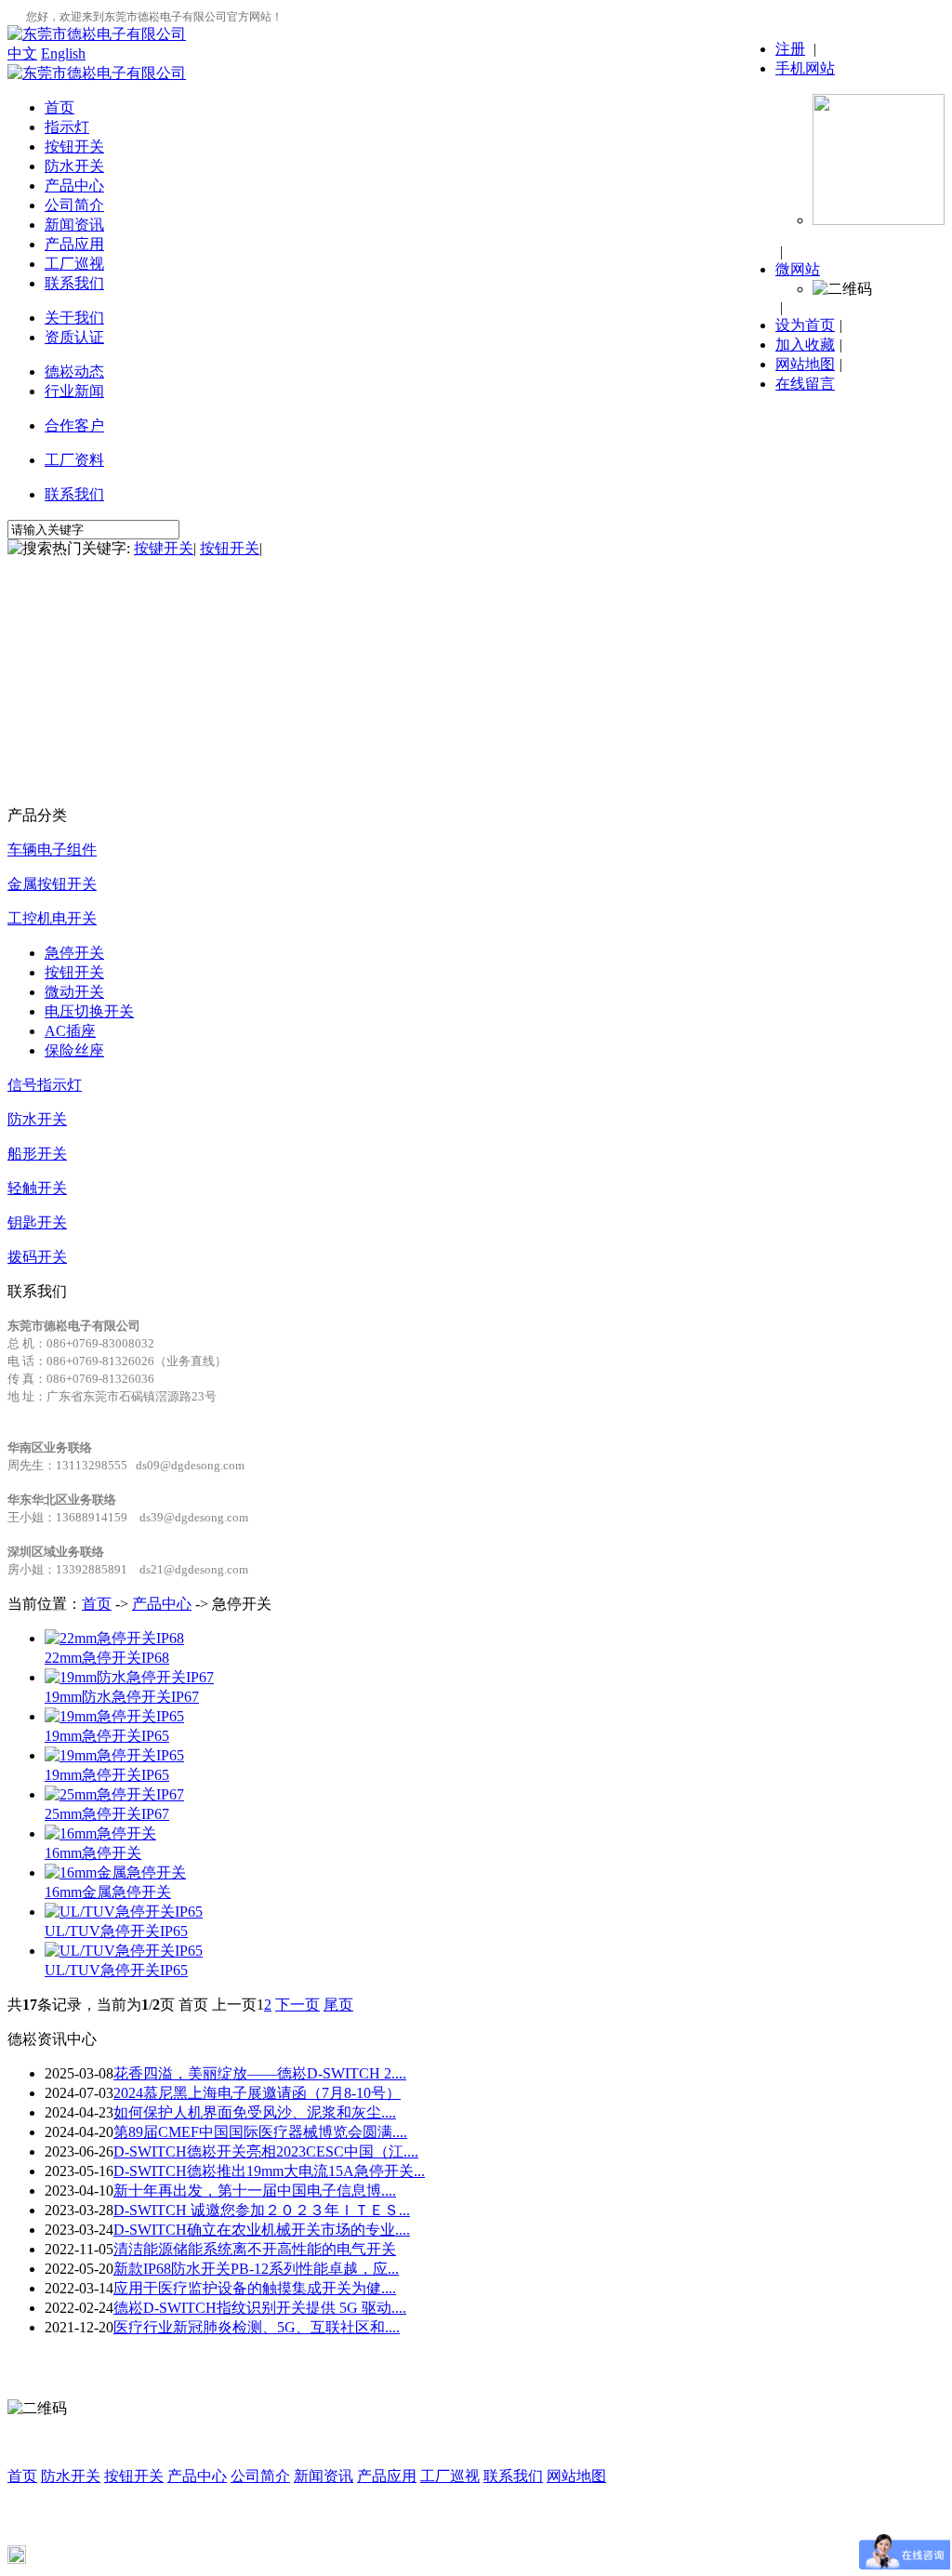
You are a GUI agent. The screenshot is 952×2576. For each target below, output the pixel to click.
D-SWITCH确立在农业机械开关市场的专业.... (262, 2230)
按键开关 (164, 548)
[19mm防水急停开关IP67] (129, 1677)
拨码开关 (37, 1257)
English (63, 53)
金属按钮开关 (52, 884)
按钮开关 (74, 146)
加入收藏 (805, 345)
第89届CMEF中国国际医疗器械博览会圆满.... (260, 2132)
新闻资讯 (74, 225)
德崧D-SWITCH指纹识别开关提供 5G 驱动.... (260, 2308)
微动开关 (74, 992)
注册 (790, 49)
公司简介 (74, 205)
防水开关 (74, 166)
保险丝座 (74, 1050)
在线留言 (805, 384)
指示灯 (67, 127)
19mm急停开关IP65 (107, 1736)
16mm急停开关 (93, 1853)
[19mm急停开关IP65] (114, 1716)
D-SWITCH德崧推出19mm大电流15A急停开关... (269, 2171)
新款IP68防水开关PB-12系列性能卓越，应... (256, 2269)
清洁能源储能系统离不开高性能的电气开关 (255, 2249)
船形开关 (37, 1154)
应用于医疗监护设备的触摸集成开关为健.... (255, 2288)
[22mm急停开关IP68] (114, 1638)
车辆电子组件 (52, 850)
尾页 (338, 2005)
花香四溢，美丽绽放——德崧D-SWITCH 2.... (260, 2073)
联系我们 (74, 283)
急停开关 (74, 953)
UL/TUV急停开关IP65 (116, 1931)
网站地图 (805, 364)
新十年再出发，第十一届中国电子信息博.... (255, 2191)
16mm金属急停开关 (108, 1892)
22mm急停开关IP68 (107, 1658)
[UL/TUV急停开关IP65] (124, 1912)
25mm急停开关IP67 (107, 1814)
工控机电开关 (52, 918)
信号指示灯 (45, 1085)
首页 (59, 107)
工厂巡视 (74, 264)
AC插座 (70, 1031)
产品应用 (74, 244)
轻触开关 (37, 1188)
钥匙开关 (37, 1222)
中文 (22, 53)
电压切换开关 (89, 1011)
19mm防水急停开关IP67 (122, 1697)
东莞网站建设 (185, 2535)
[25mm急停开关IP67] (114, 1794)
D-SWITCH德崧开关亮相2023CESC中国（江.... (266, 2151)
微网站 (798, 269)
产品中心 (74, 186)
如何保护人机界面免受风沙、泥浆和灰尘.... (255, 2112)
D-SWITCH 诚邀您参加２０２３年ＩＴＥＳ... (262, 2210)
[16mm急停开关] (100, 1833)
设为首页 (805, 325)
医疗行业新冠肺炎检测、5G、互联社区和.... (257, 2327)
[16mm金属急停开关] (115, 1872)
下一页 (297, 2005)
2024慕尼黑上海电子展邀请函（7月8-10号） (257, 2093)
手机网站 (805, 68)
